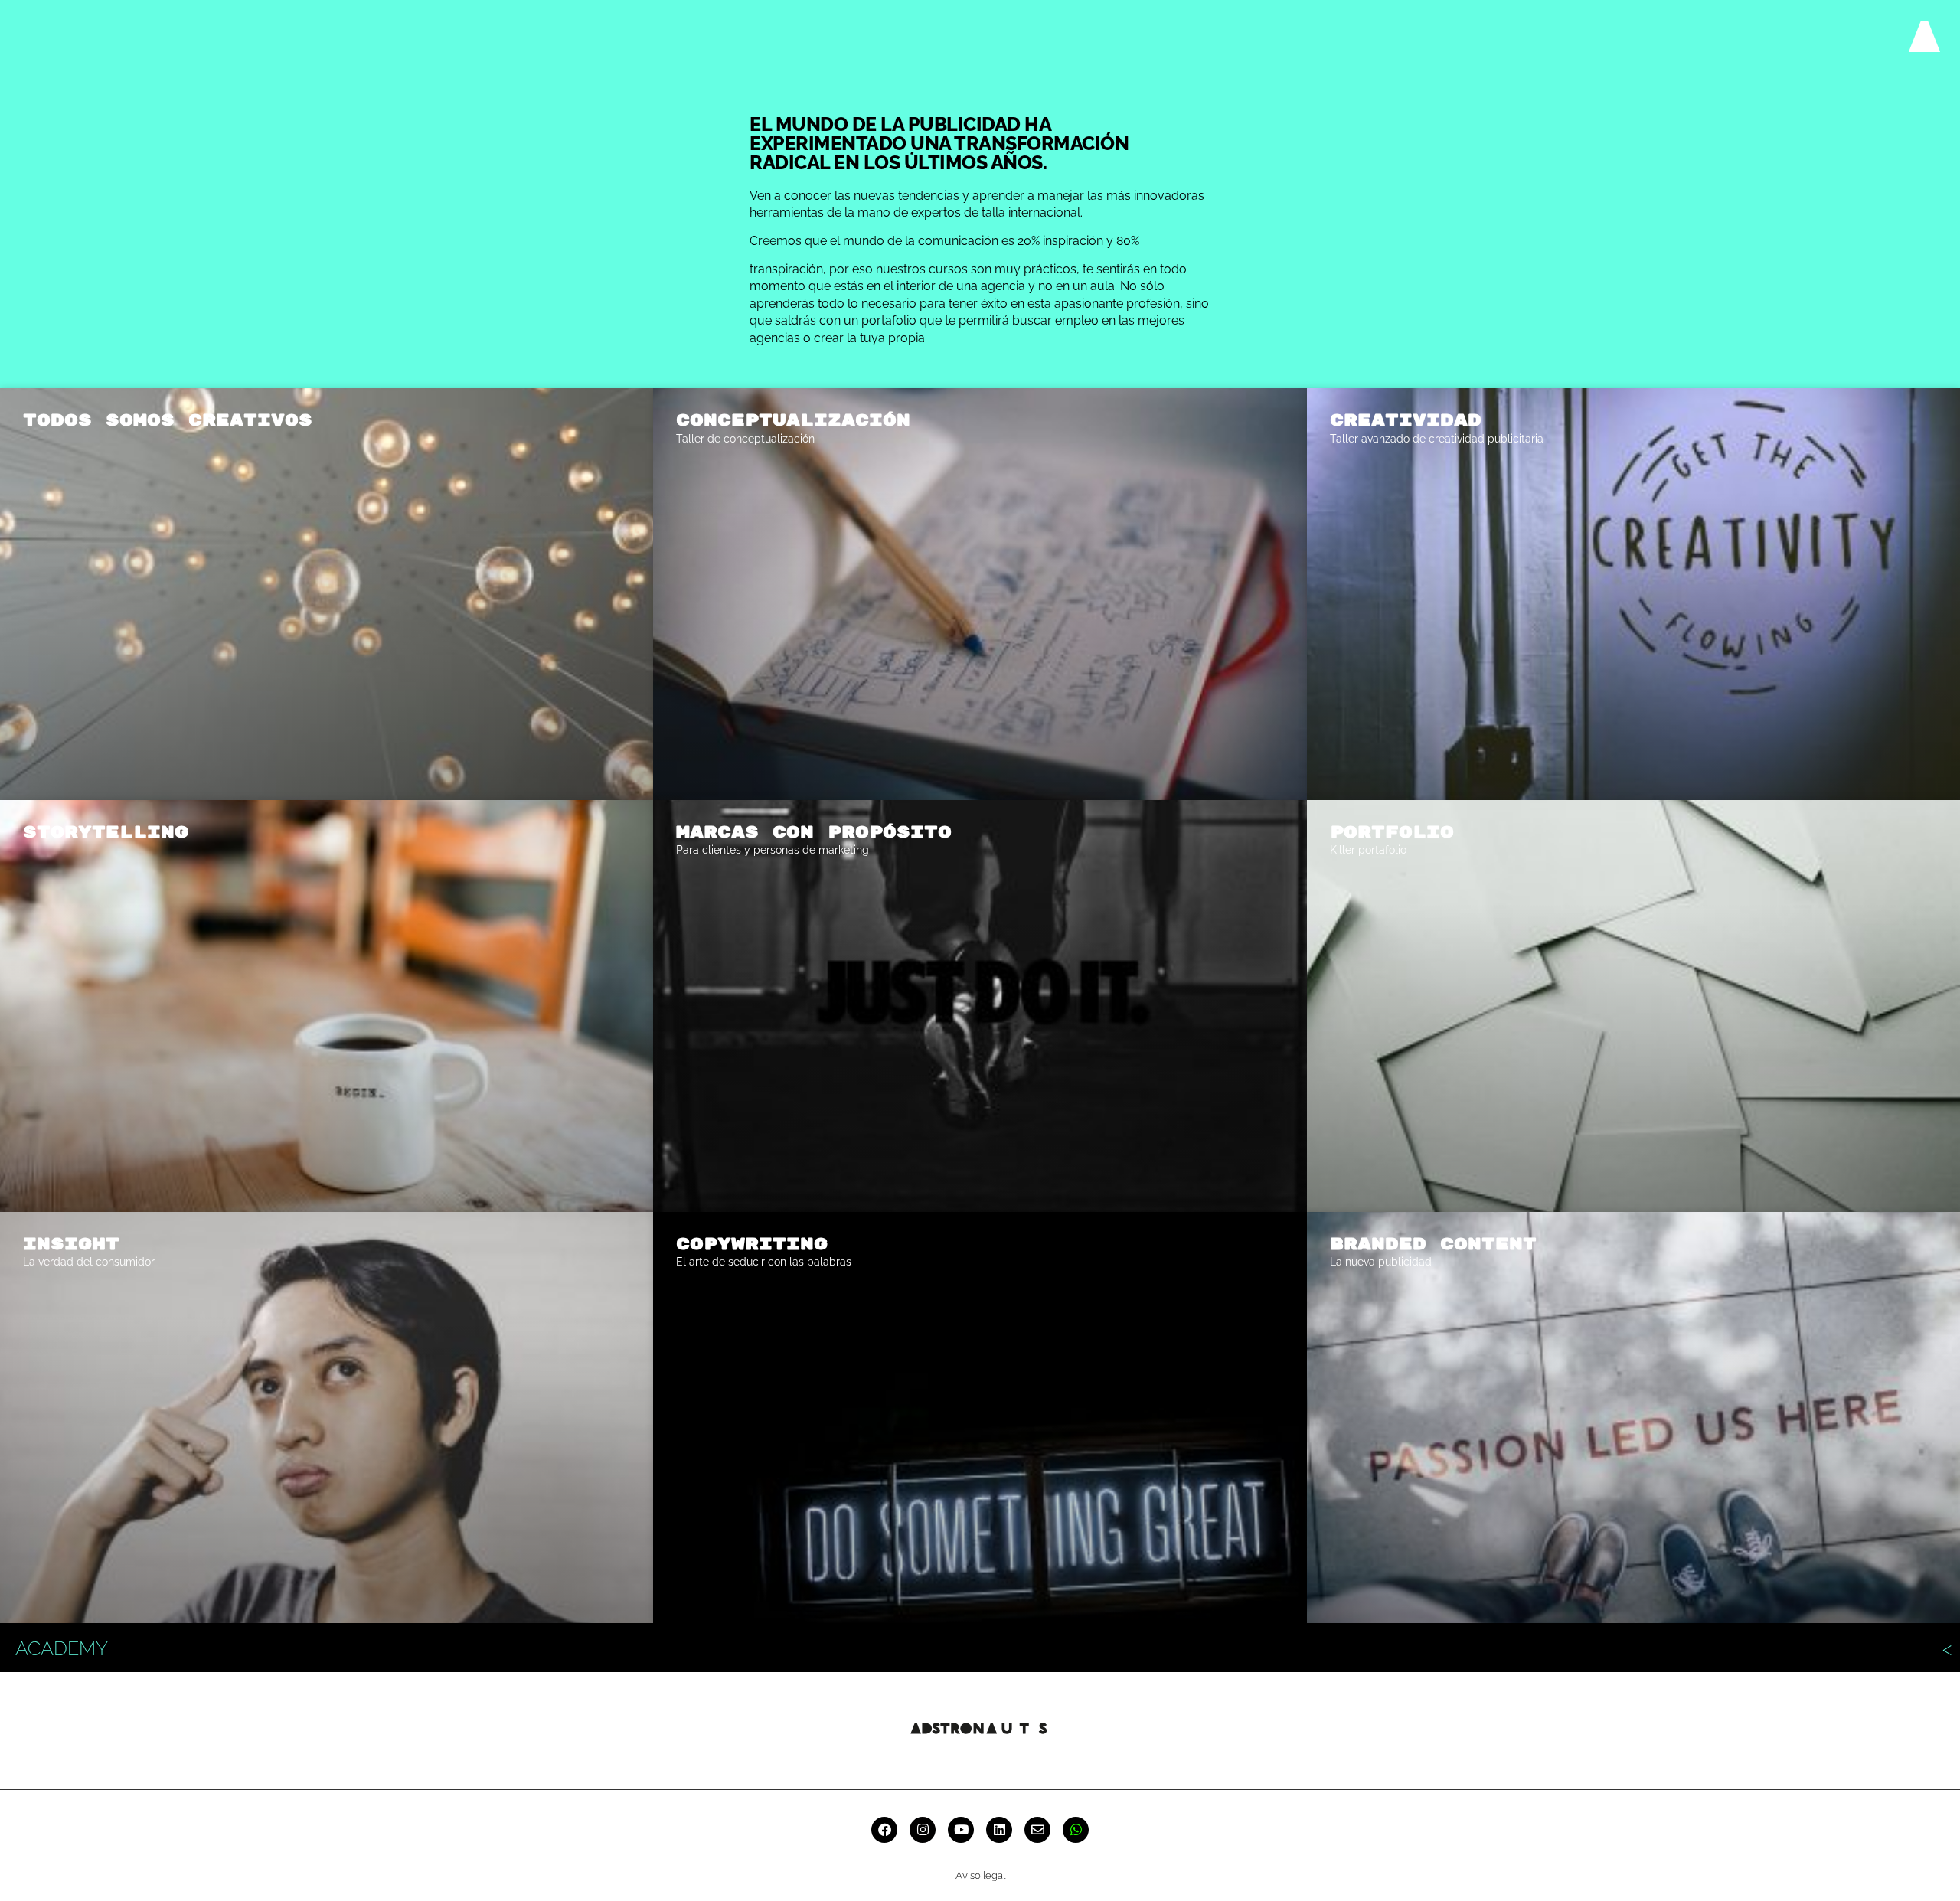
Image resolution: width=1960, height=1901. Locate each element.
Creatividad (1406, 420)
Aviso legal (980, 1875)
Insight (71, 1244)
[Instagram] (923, 1830)
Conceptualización (793, 420)
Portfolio (1392, 832)
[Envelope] (1037, 1830)
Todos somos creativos (168, 420)
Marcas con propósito (814, 832)
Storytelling (106, 832)
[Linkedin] (999, 1830)
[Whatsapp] (1076, 1830)
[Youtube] (961, 1830)
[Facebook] (884, 1830)
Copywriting (752, 1244)
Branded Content (1433, 1244)
